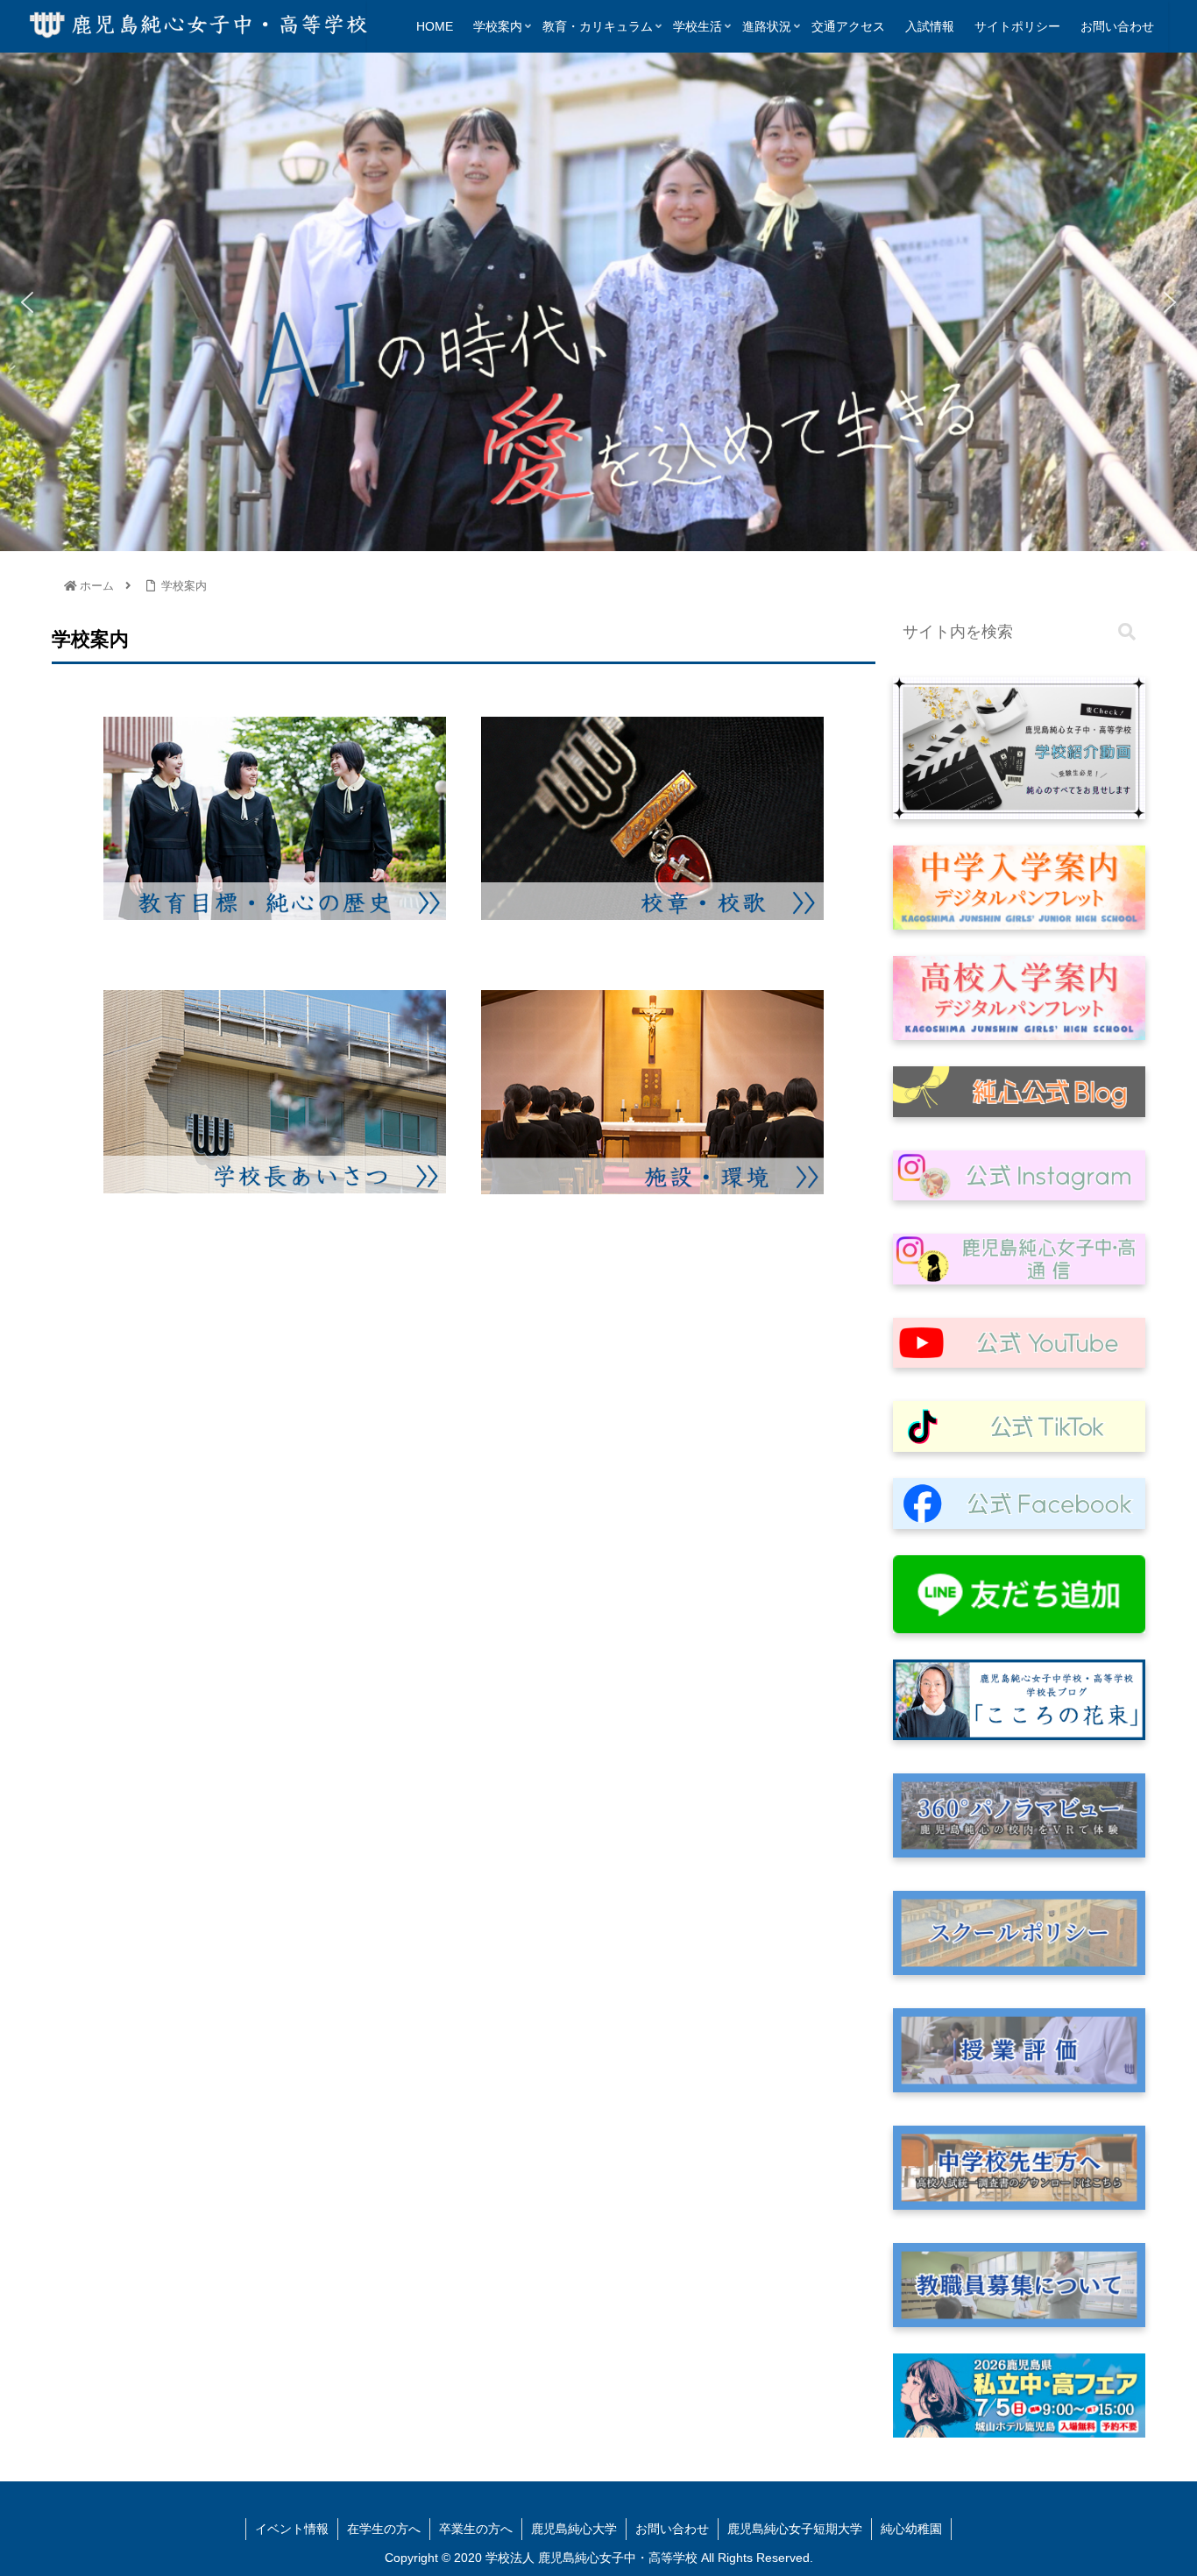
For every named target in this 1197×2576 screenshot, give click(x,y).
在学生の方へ (384, 2529)
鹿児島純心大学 (574, 2529)
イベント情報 (292, 2529)
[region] (598, 302)
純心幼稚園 (911, 2529)
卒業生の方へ (476, 2529)
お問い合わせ (672, 2529)
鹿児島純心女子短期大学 (795, 2529)
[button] (27, 302)
